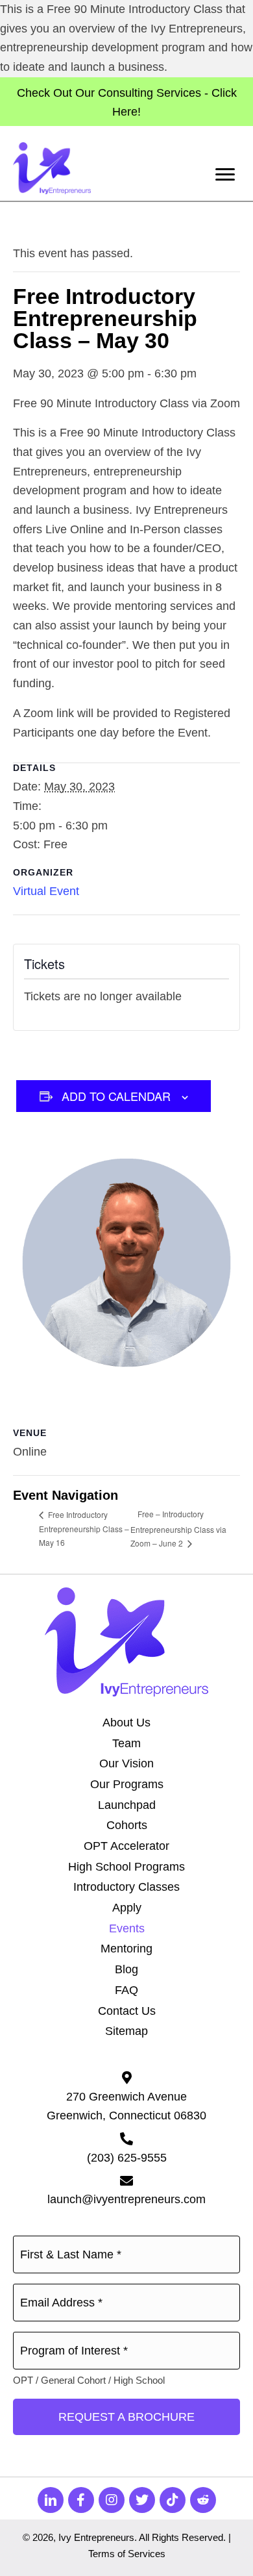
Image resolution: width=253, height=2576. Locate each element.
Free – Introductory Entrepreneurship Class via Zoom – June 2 (178, 1528)
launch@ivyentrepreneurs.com (126, 2199)
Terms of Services (127, 2554)
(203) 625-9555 (127, 2158)
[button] (51, 2500)
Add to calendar (116, 1096)
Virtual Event (46, 891)
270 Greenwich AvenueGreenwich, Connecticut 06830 (126, 2106)
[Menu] (225, 175)
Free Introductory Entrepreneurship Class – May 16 (84, 1529)
